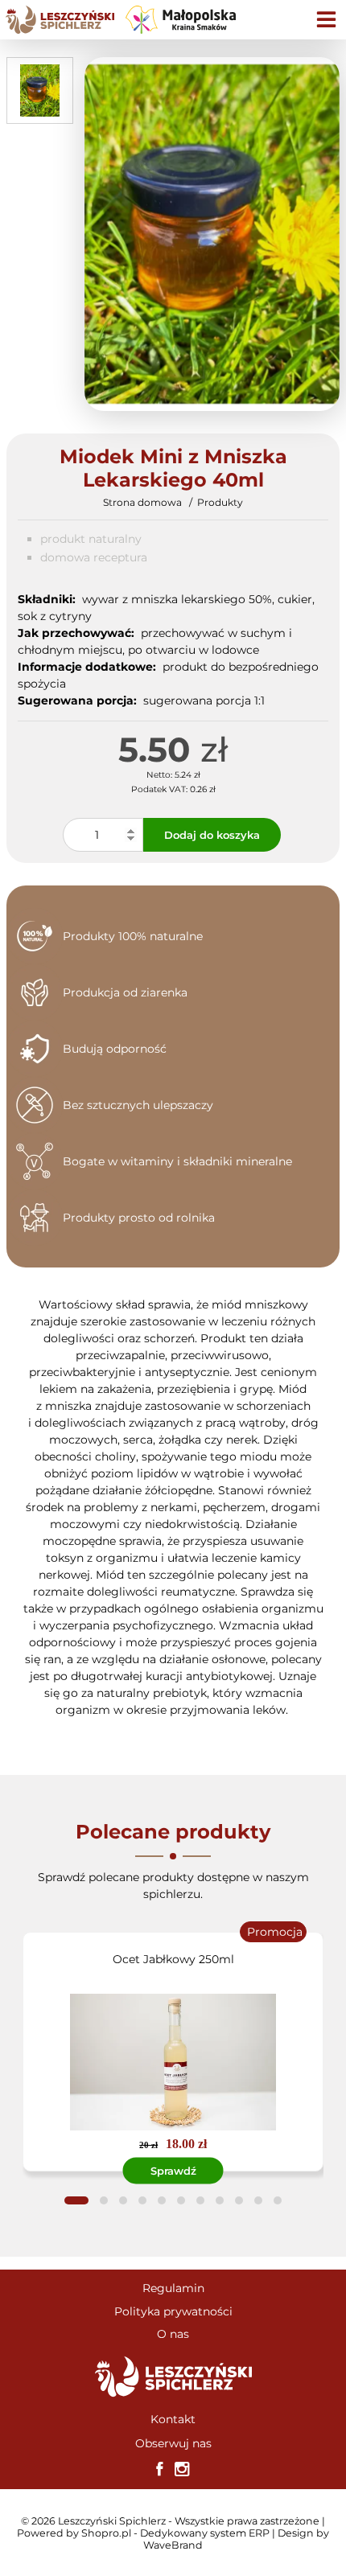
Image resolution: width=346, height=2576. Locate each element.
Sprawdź (173, 2171)
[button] (76, 2200)
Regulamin (173, 2288)
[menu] (326, 20)
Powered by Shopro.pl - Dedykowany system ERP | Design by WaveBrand (173, 2539)
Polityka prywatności (173, 2311)
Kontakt (173, 2419)
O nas (173, 2334)
